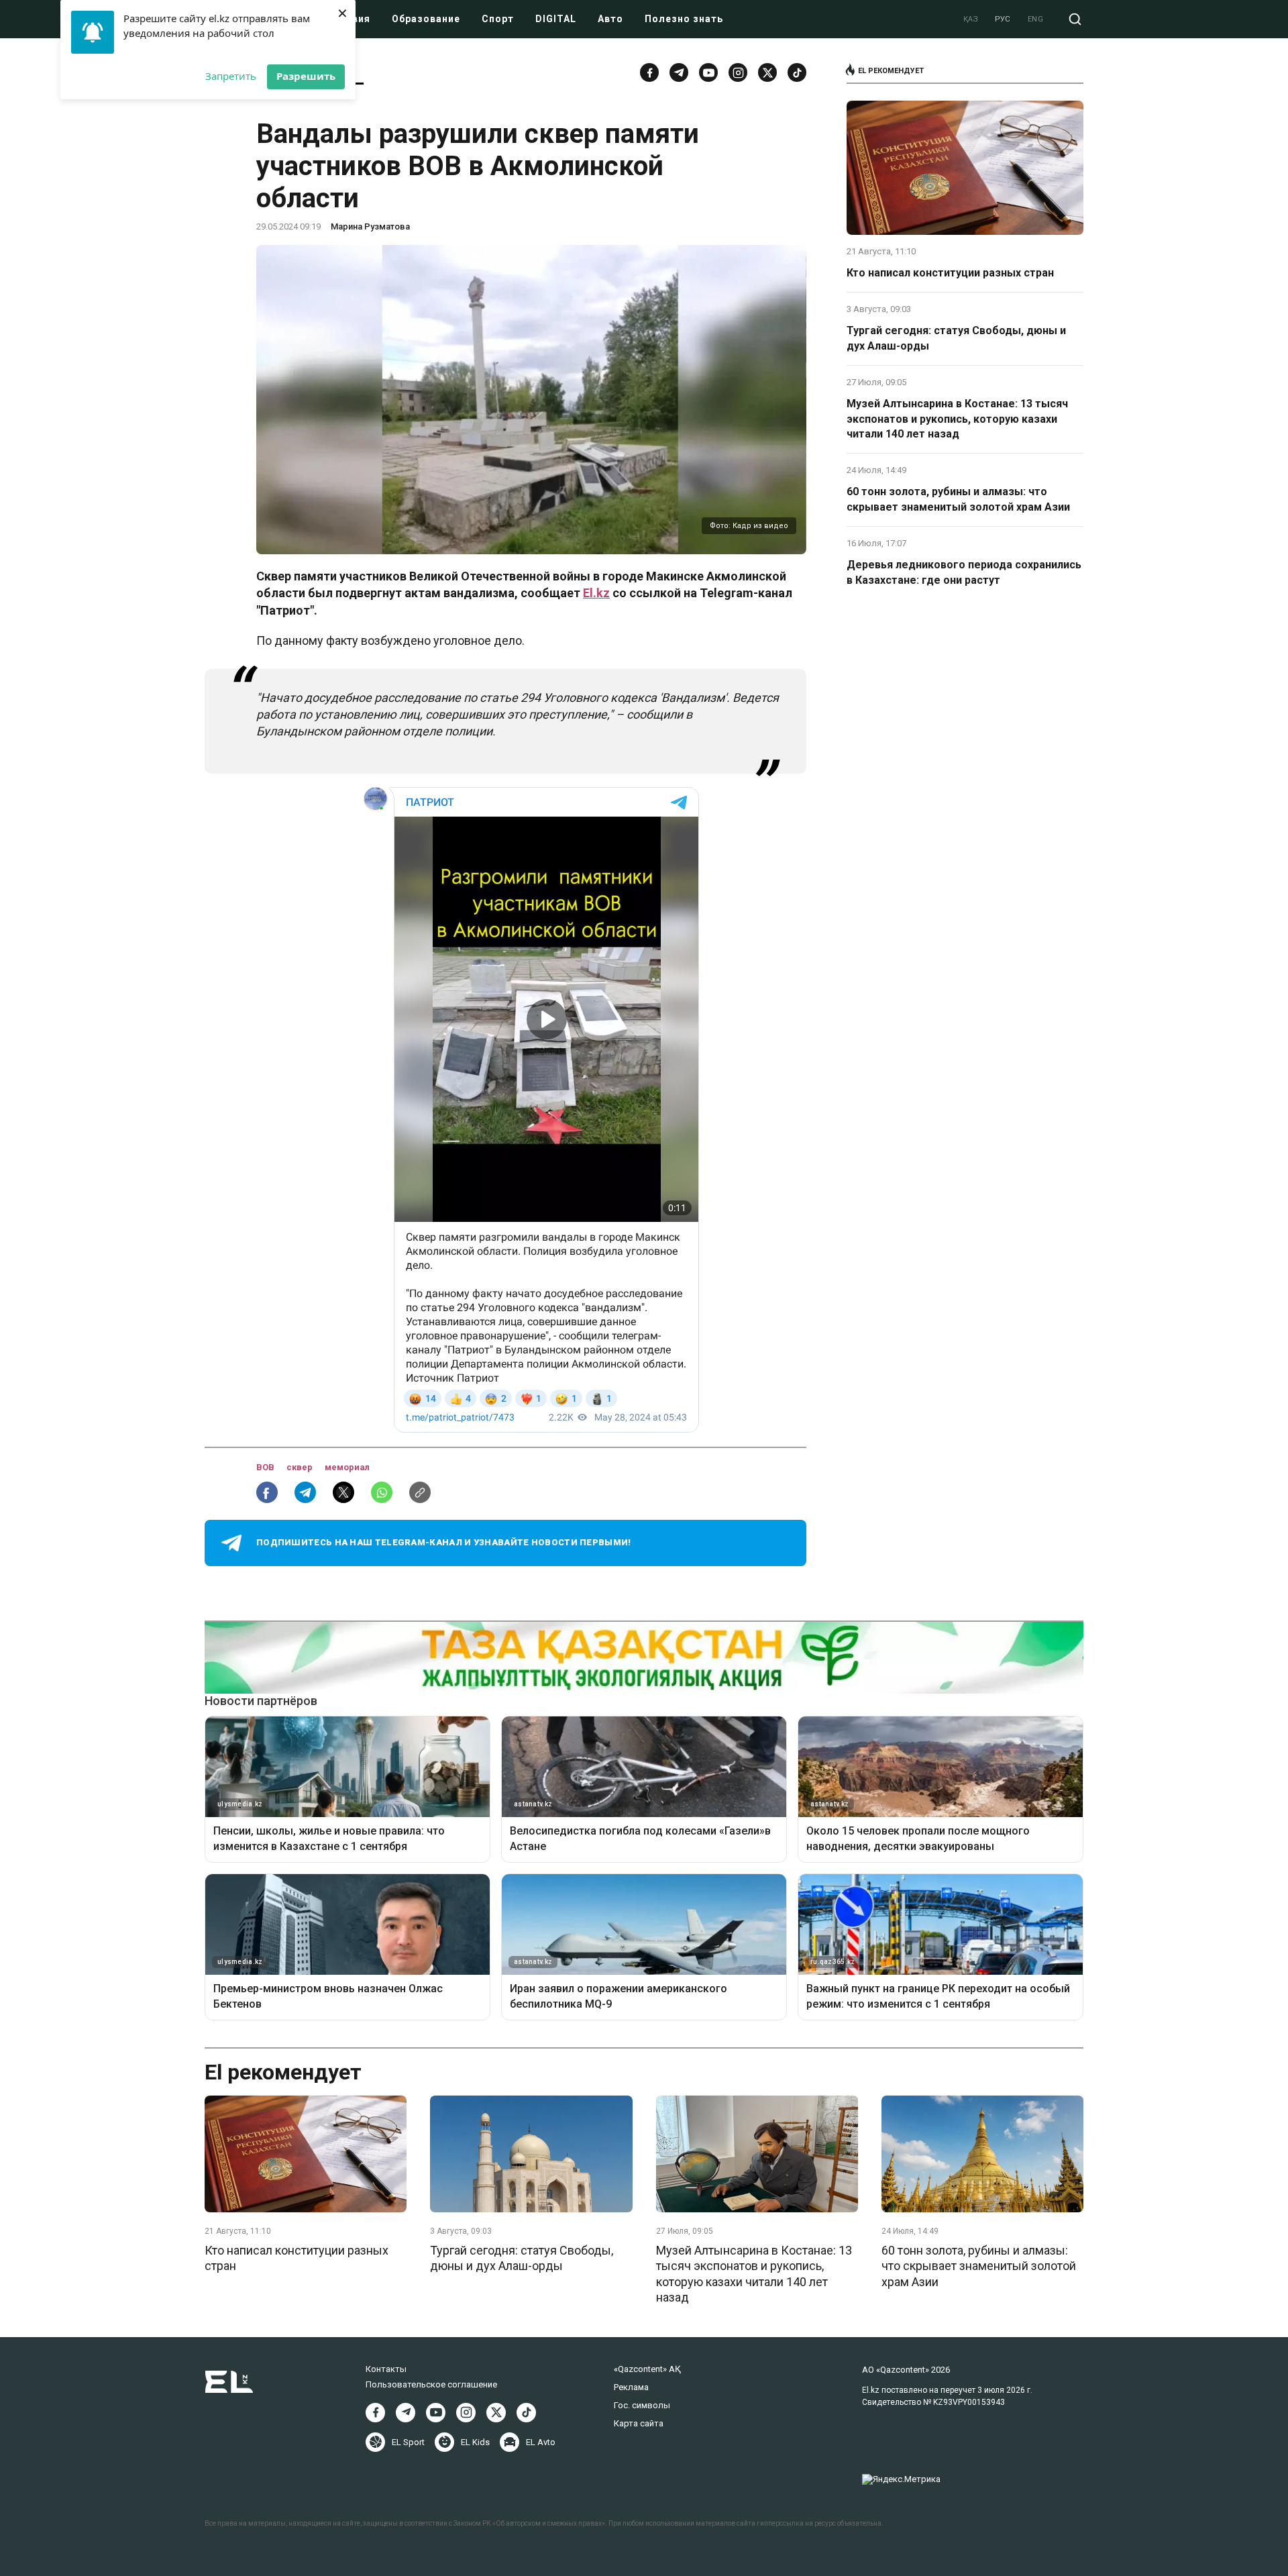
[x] (767, 72)
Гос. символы (642, 2405)
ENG (1036, 19)
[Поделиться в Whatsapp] (382, 1492)
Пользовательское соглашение (431, 2384)
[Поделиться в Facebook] (267, 1492)
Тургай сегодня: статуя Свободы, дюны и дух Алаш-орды (956, 338)
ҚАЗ (971, 19)
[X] (496, 2413)
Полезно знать (684, 19)
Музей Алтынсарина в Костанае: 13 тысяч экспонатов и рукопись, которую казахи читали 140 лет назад (957, 419)
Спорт (498, 19)
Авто (610, 19)
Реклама (631, 2387)
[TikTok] (797, 72)
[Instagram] (738, 72)
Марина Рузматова (370, 226)
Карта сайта (639, 2423)
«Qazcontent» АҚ (647, 2369)
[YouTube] (708, 72)
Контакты (386, 2369)
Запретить (231, 76)
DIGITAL (556, 19)
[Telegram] (679, 72)
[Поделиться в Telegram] (305, 1492)
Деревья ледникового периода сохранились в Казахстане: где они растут (964, 572)
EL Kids (475, 2442)
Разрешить (306, 76)
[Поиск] (1075, 19)
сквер (301, 1467)
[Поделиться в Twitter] (343, 1492)
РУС (1003, 19)
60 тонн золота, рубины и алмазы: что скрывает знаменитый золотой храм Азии (958, 499)
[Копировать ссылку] (420, 1492)
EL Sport (408, 2442)
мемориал (347, 1467)
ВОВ (266, 1467)
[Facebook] (649, 72)
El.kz (596, 593)
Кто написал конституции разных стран (950, 273)
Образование (426, 19)
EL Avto (541, 2442)
